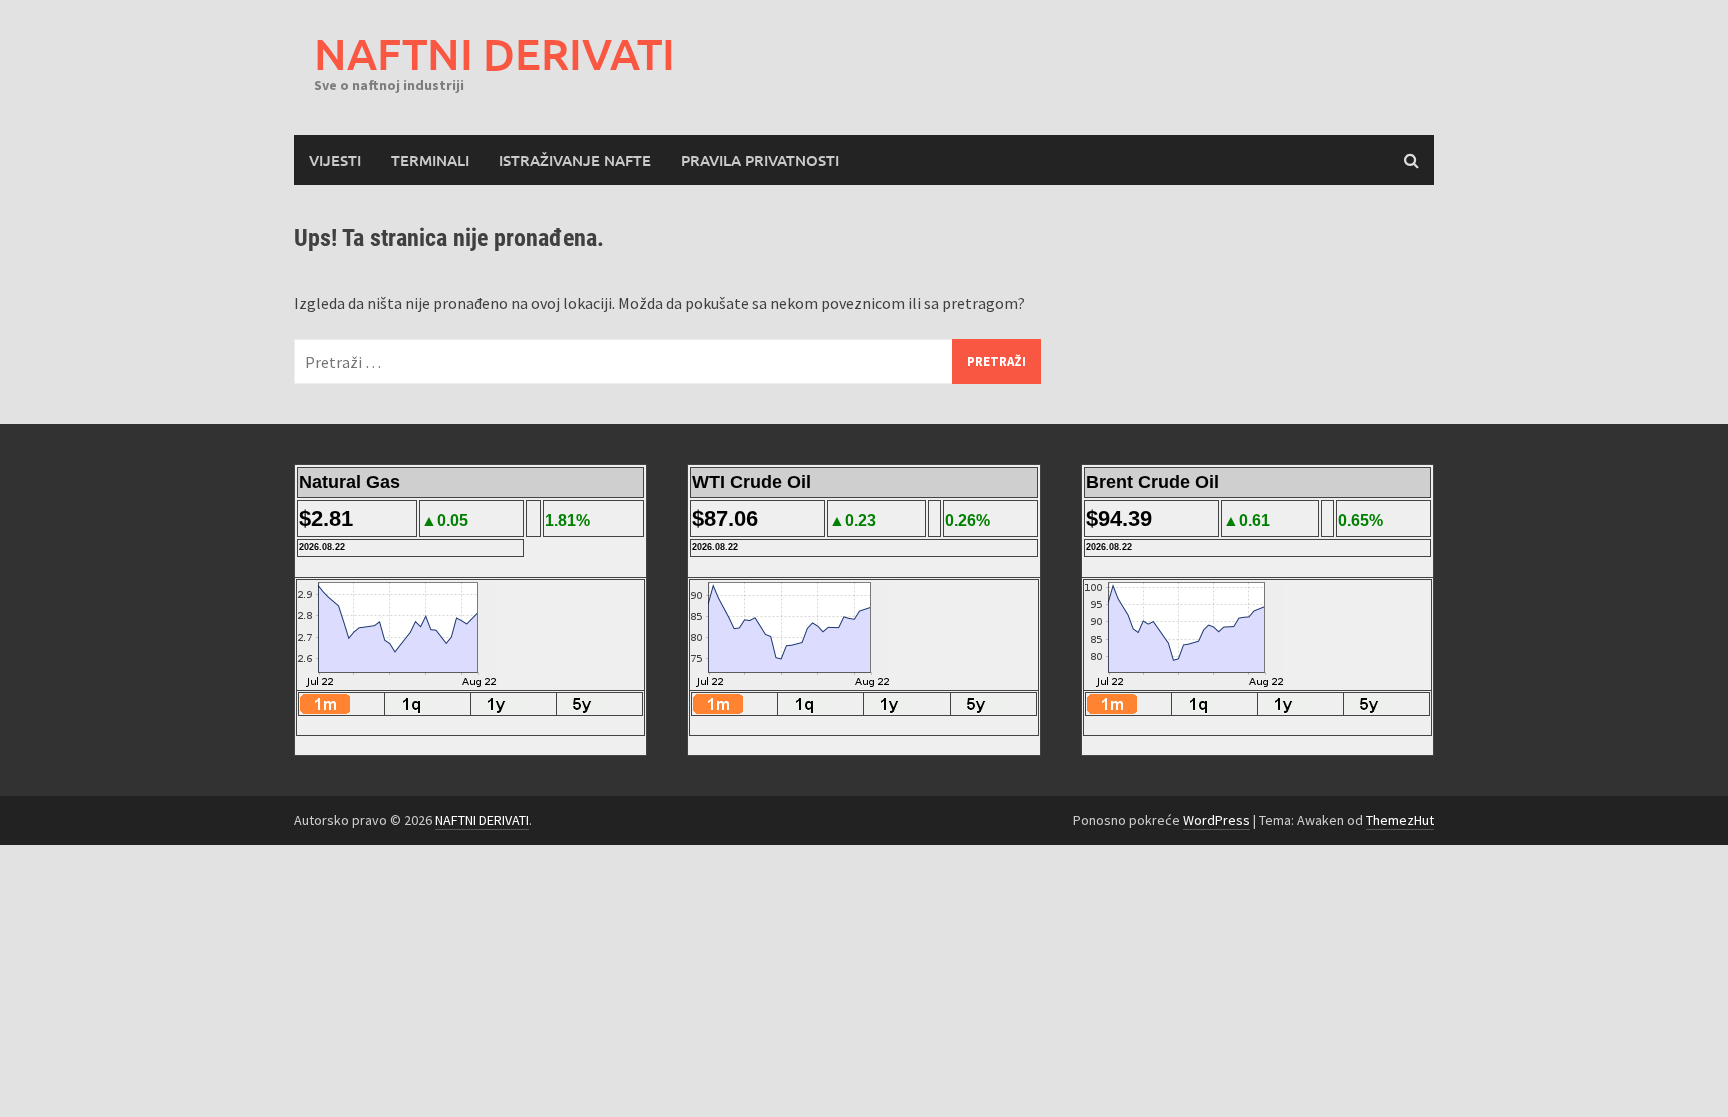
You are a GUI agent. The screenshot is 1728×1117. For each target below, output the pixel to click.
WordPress (1216, 820)
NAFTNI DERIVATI (494, 53)
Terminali (430, 160)
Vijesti (335, 160)
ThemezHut (1400, 820)
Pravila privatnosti (760, 160)
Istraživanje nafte (575, 160)
